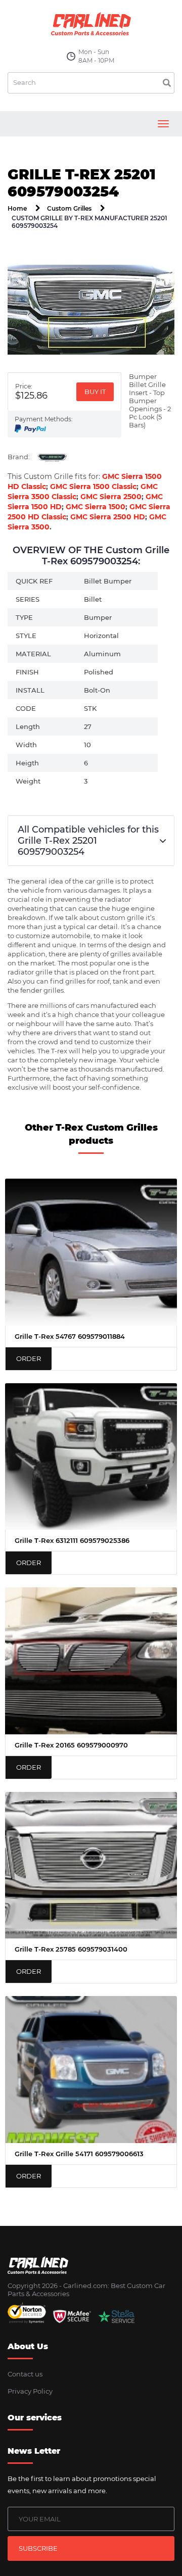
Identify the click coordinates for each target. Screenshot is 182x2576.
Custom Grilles (69, 208)
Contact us (25, 2374)
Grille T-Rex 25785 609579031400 (71, 1949)
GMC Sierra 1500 (96, 507)
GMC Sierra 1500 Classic (93, 487)
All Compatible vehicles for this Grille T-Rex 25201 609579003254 (88, 841)
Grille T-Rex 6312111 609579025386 (72, 1540)
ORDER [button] (29, 1358)
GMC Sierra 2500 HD (108, 517)
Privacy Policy (30, 2391)
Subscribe (38, 2548)
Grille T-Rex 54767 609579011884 (70, 1336)
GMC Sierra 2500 (111, 497)
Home (17, 208)
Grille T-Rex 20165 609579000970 (71, 1745)
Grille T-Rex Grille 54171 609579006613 (79, 2154)
